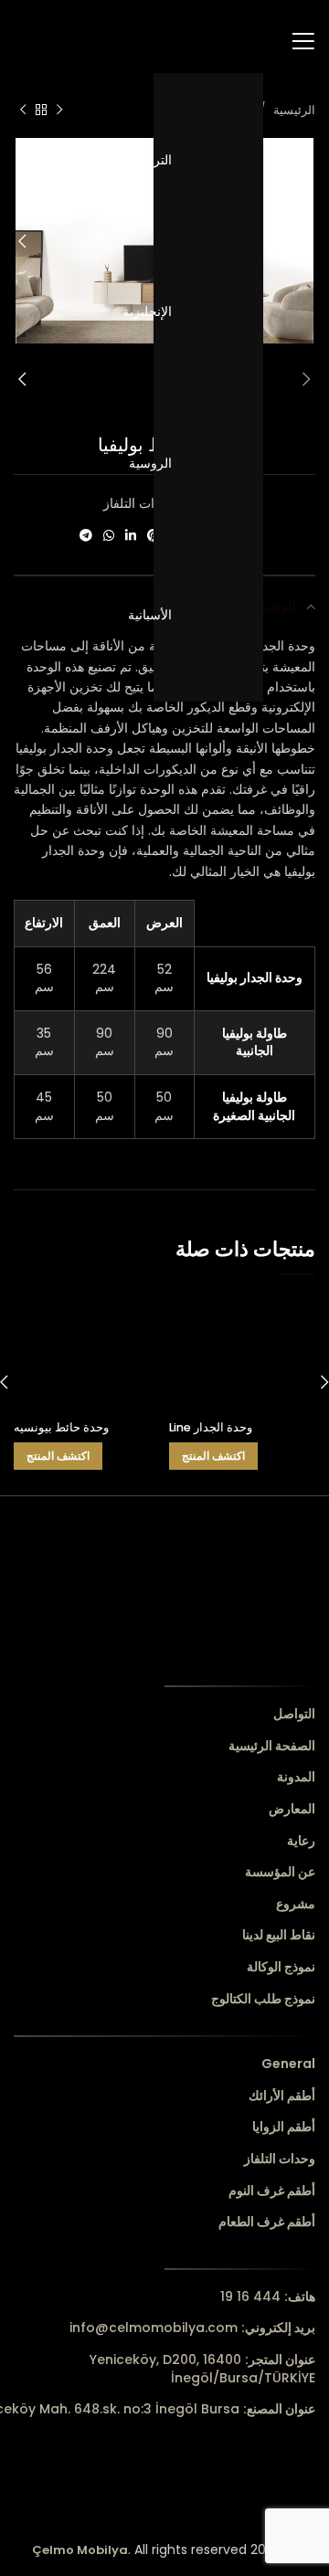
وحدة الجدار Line (211, 1427)
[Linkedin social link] (131, 535)
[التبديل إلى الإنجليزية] (208, 311)
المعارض (292, 1809)
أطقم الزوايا (284, 2127)
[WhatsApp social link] (109, 535)
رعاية (301, 1841)
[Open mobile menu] (303, 41)
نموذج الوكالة (281, 1967)
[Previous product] (59, 111)
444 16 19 (268, 2296)
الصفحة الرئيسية (272, 1746)
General (288, 2064)
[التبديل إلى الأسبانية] (208, 615)
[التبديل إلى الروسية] (208, 463)
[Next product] (23, 111)
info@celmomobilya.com (192, 2328)
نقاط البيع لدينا (279, 1935)
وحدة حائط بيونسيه (61, 1427)
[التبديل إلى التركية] (208, 160)
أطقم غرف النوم (272, 2191)
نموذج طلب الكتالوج (263, 1999)
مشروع (296, 1904)
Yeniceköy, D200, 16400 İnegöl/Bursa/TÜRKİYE (202, 2369)
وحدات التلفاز (139, 503)
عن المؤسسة (280, 1872)
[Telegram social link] (86, 535)
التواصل (294, 1714)
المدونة (296, 1777)
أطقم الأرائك (282, 2096)
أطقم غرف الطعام (267, 2222)
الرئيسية (292, 110)
